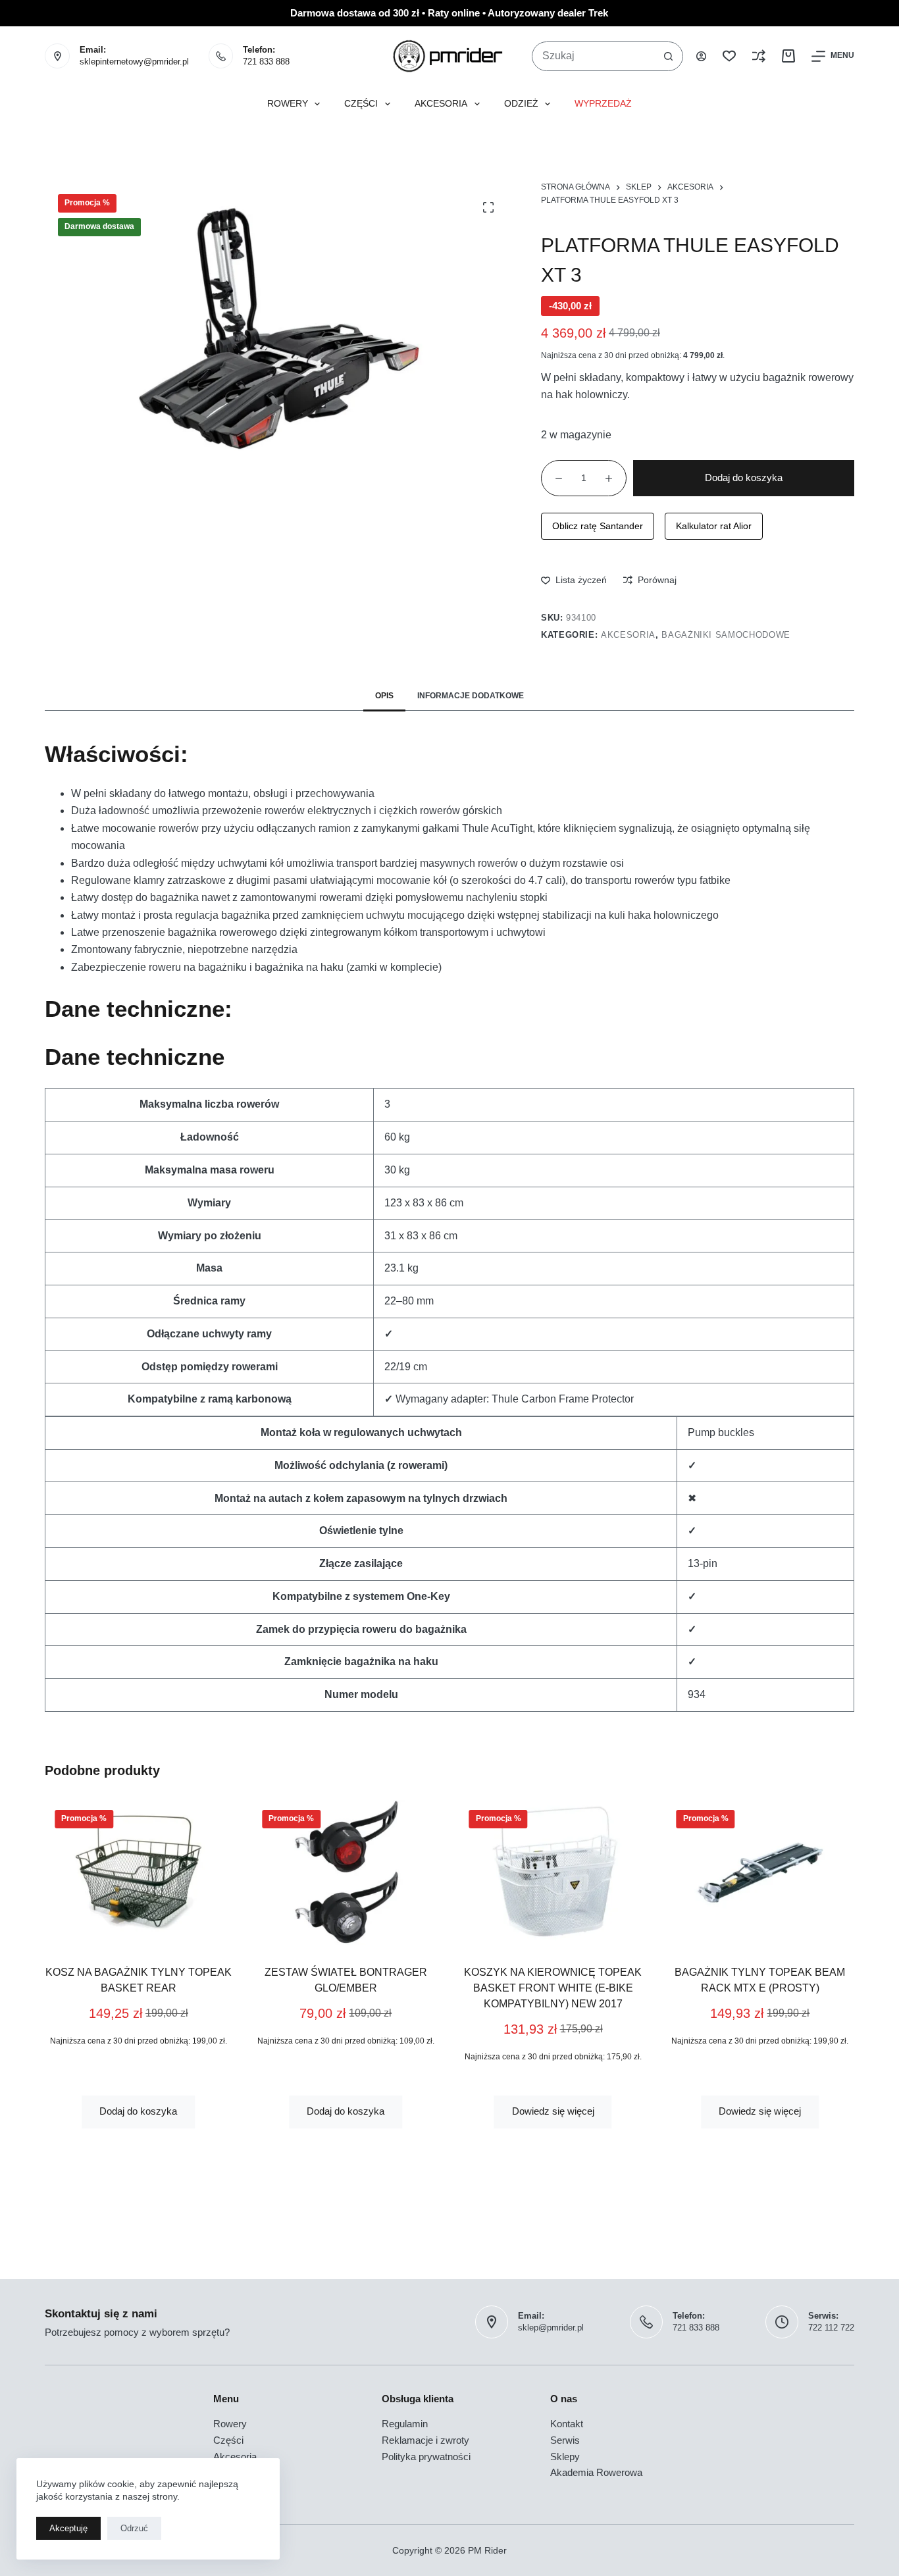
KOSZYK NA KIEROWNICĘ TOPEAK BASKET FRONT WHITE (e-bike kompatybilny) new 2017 (553, 1988)
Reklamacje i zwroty (425, 2440)
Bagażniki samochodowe (726, 635)
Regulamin (405, 2424)
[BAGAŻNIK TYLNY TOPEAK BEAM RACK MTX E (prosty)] (760, 1872)
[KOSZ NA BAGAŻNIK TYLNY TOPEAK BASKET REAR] (139, 1872)
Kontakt (567, 2424)
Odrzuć (134, 2528)
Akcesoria (441, 104)
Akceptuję (68, 2528)
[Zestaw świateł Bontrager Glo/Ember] (346, 1872)
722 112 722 (831, 2328)
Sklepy (565, 2457)
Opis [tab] (384, 696)
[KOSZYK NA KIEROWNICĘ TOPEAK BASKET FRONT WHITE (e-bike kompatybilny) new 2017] (553, 1872)
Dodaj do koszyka (744, 477)
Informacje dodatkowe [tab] (471, 696)
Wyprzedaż (603, 104)
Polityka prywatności (426, 2457)
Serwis (565, 2440)
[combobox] (593, 56)
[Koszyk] (788, 56)
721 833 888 (266, 62)
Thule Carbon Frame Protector (563, 1399)
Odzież (521, 104)
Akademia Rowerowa (596, 2472)
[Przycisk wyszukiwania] (668, 56)
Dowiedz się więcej (553, 2111)
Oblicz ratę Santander (598, 526)
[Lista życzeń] (729, 56)
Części (361, 104)
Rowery (288, 104)
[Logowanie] (701, 56)
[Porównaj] (759, 56)
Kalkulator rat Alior (714, 526)
